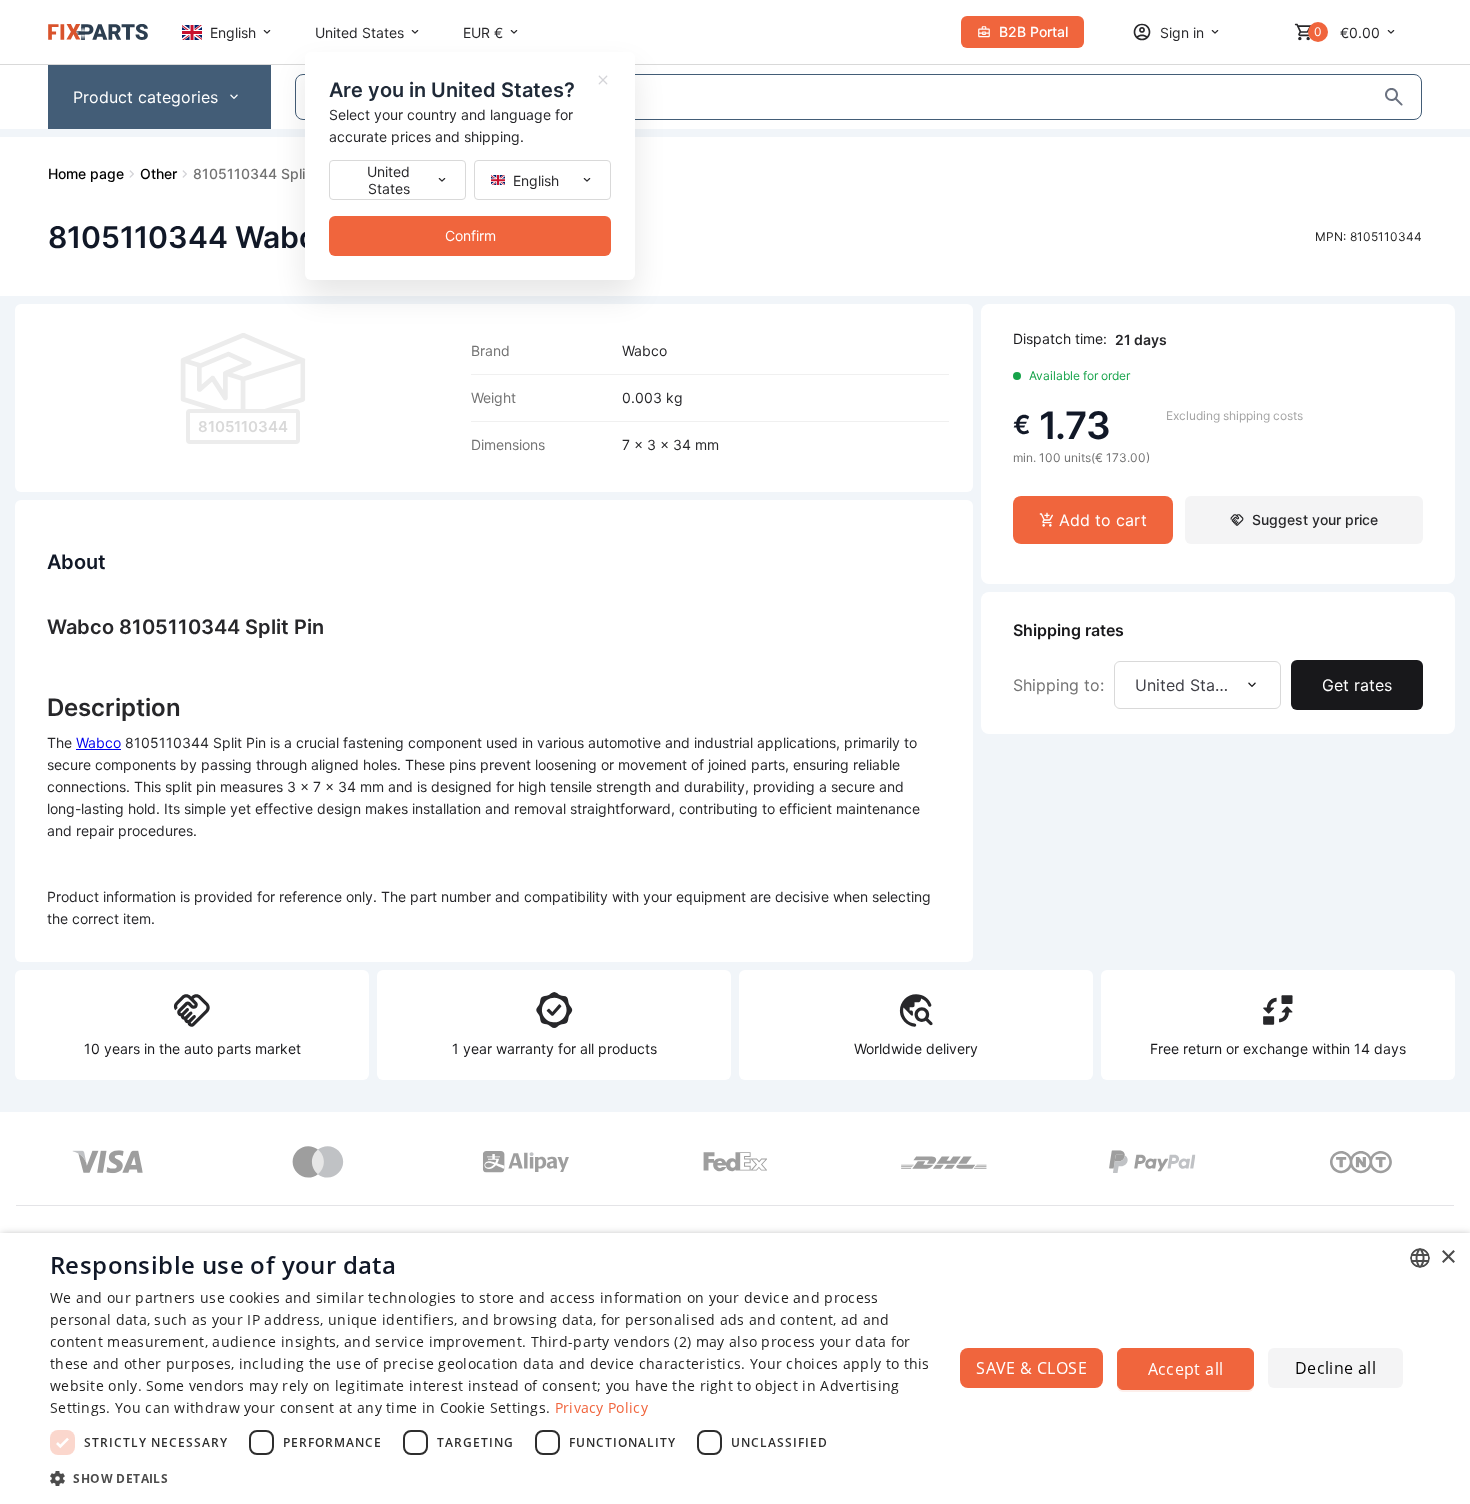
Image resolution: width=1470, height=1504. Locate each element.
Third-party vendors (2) (611, 1341)
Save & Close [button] (1031, 1368)
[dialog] (735, 1368)
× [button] (1447, 1257)
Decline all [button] (1335, 1368)
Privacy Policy (601, 1407)
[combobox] (1420, 1258)
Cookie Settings (493, 1407)
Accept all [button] (1186, 1369)
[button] (492, 1477)
